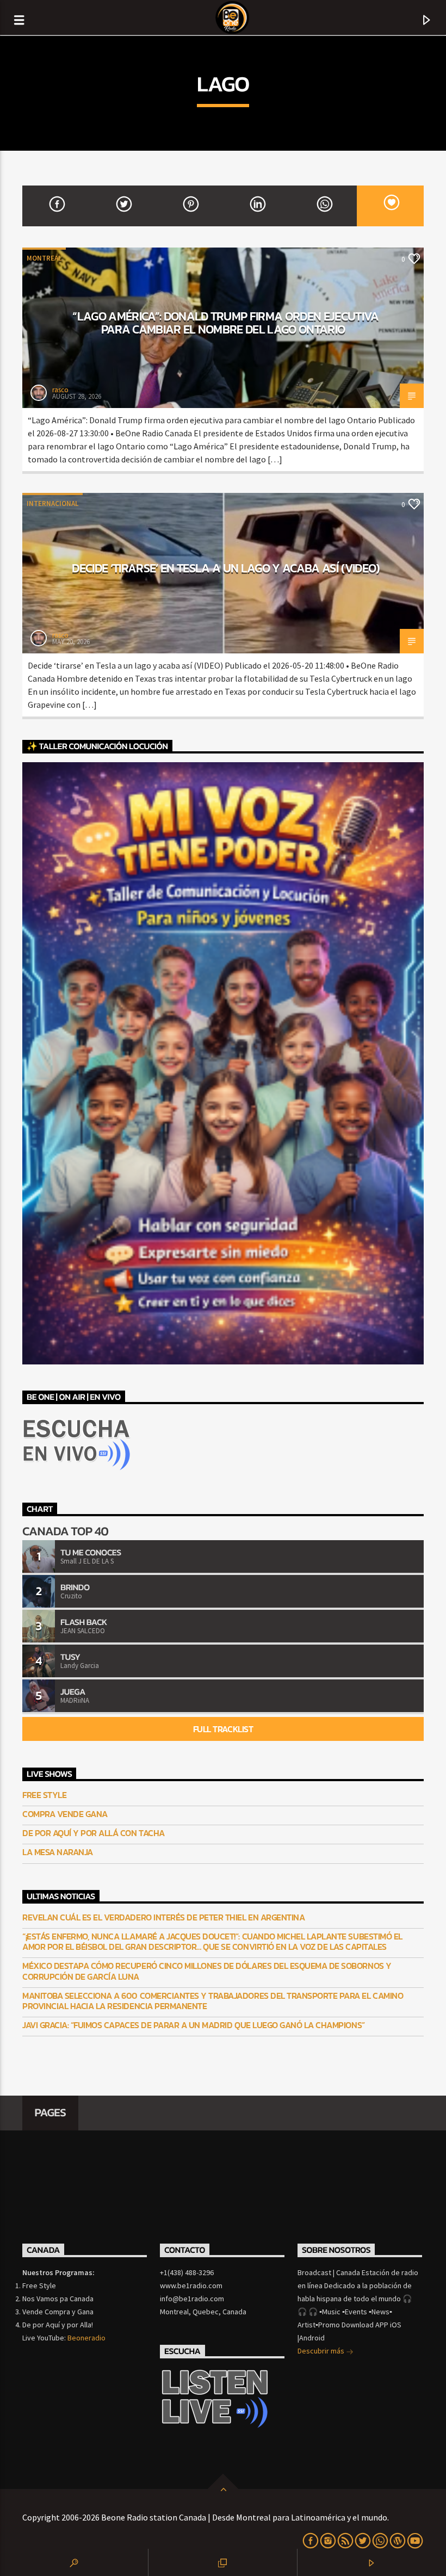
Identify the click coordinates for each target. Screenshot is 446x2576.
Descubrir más (322, 2351)
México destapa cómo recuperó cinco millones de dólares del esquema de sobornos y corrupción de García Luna (207, 1971)
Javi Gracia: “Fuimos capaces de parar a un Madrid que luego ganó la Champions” (194, 2025)
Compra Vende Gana (65, 1814)
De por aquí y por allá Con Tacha (94, 1833)
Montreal (44, 258)
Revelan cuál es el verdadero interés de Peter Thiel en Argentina (163, 1917)
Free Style (44, 1795)
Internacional (52, 504)
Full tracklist (223, 1729)
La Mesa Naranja (58, 1852)
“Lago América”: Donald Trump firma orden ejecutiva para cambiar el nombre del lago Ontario (225, 323)
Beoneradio (86, 2338)
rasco (60, 390)
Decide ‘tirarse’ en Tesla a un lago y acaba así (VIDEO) (225, 568)
